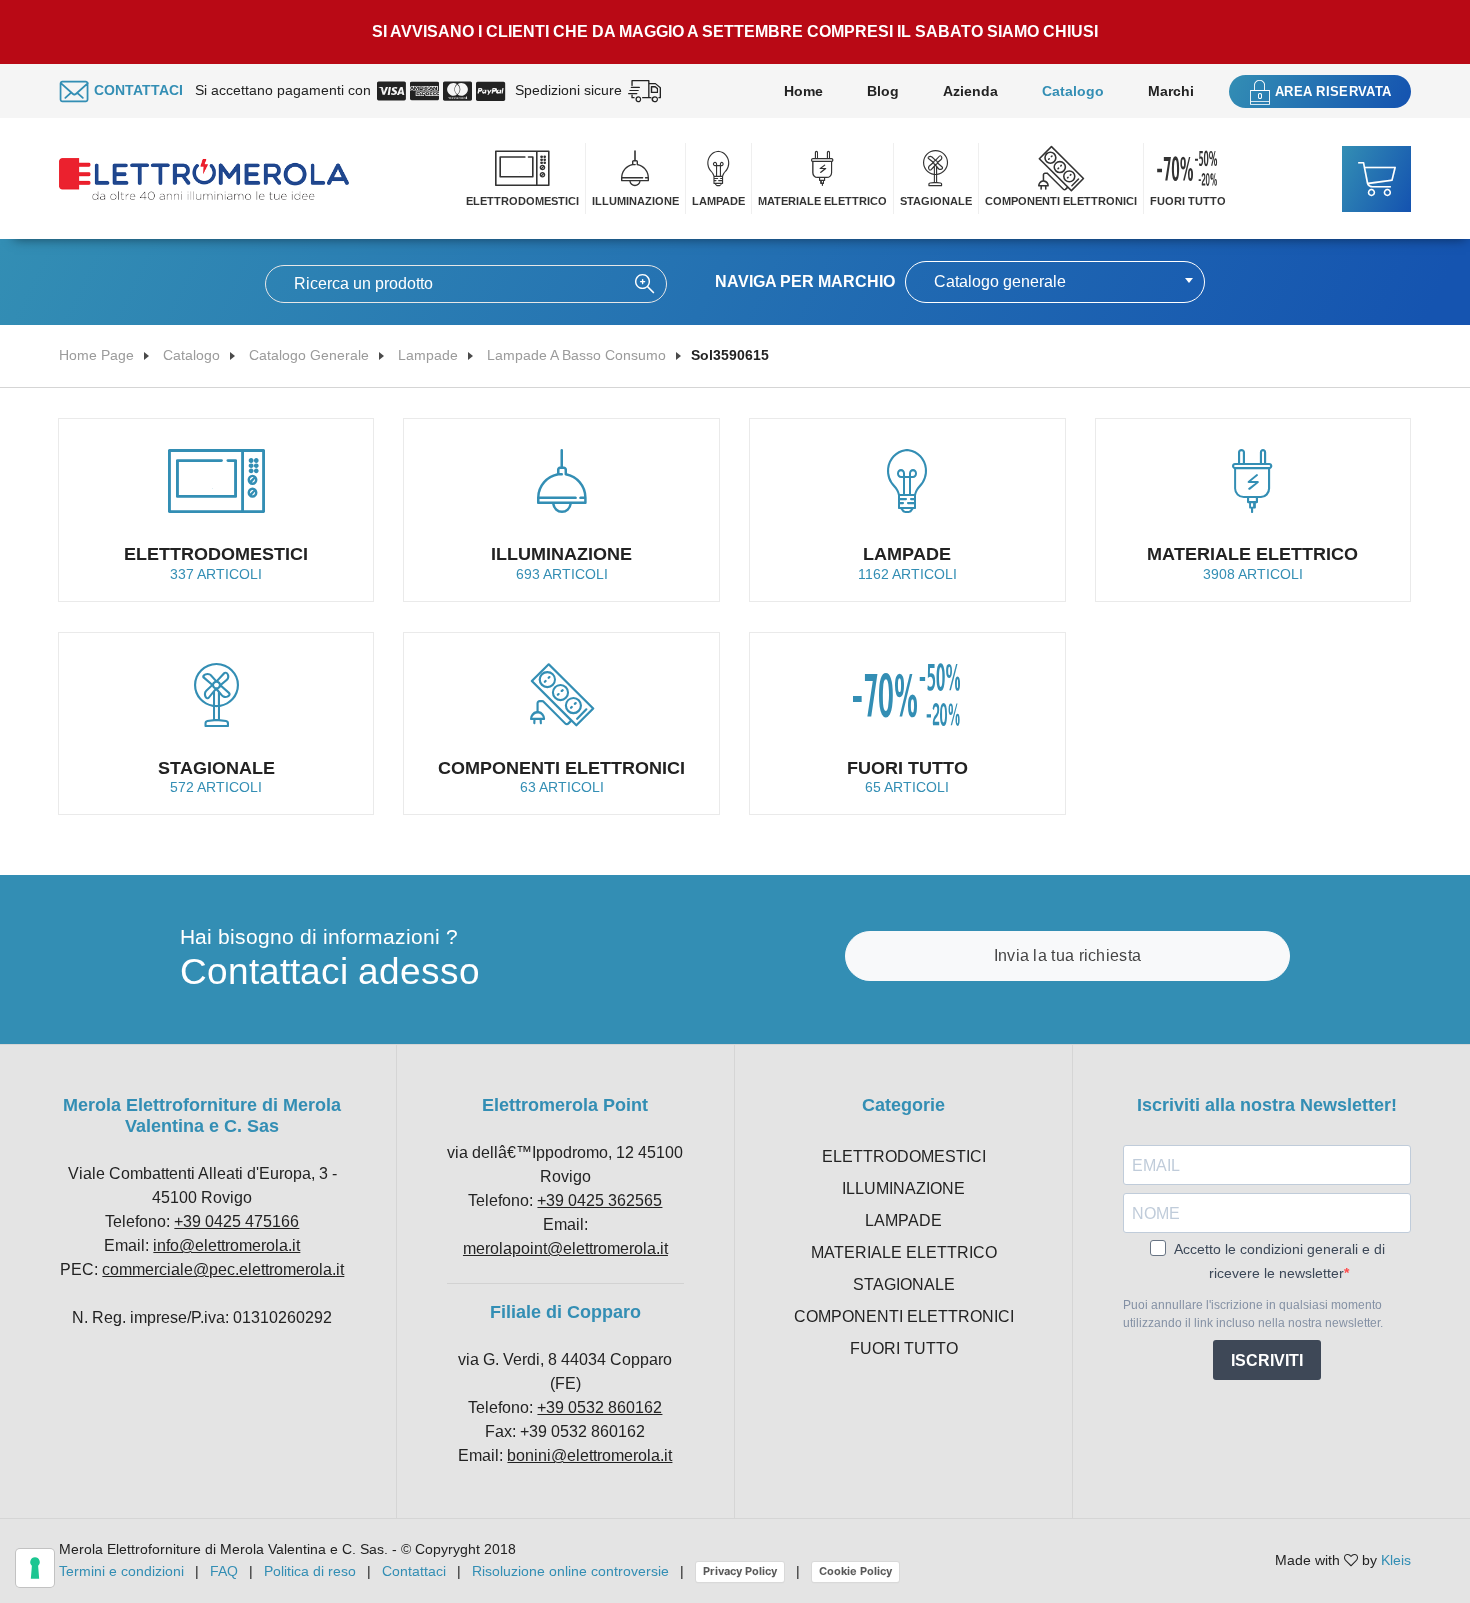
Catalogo (1073, 91)
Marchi (1171, 91)
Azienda (970, 91)
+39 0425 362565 (599, 1200)
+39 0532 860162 (599, 1407)
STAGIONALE (936, 201)
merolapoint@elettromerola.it (565, 1248)
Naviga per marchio (805, 281)
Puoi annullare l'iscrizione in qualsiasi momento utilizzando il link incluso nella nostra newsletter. (1253, 1314)
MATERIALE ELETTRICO (822, 201)
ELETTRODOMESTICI (522, 201)
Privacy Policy (740, 1571)
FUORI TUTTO (1188, 201)
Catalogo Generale (309, 355)
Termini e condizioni (121, 1571)
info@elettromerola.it (226, 1245)
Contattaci (414, 1571)
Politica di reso (310, 1571)
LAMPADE (718, 201)
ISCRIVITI (1267, 1360)
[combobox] (1055, 282)
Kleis (1396, 1560)
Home (803, 91)
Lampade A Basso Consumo (576, 355)
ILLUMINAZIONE (635, 201)
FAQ (224, 1571)
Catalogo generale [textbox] (1000, 281)
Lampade (428, 355)
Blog (883, 91)
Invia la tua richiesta (1068, 955)
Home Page (96, 355)
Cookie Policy (855, 1571)
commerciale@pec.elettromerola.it (223, 1269)
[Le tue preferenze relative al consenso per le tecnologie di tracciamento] (35, 1568)
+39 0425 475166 (236, 1221)
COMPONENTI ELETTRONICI (1061, 201)
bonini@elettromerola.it (589, 1455)
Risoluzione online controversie (572, 1571)
